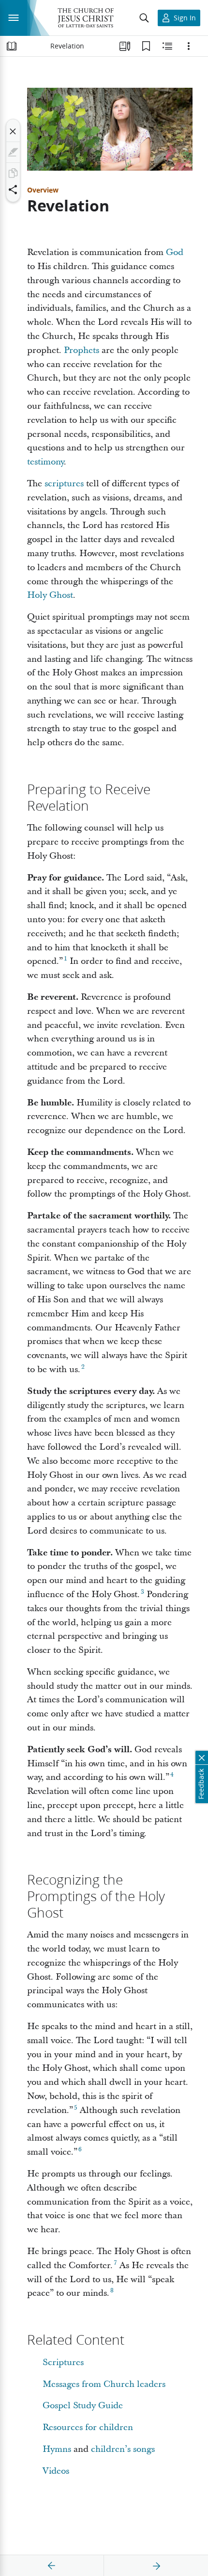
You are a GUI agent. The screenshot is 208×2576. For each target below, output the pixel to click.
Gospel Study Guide (83, 2406)
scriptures (64, 484)
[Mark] (13, 152)
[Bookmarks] (146, 46)
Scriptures (63, 2362)
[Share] (13, 190)
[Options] (189, 46)
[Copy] (13, 173)
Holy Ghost (50, 595)
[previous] (52, 2566)
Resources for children (88, 2427)
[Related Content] (167, 46)
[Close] (13, 131)
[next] (156, 2566)
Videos (56, 2471)
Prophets (82, 350)
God (175, 252)
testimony (45, 462)
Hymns (57, 2449)
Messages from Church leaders (104, 2384)
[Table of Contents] (12, 46)
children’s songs (123, 2449)
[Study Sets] (125, 46)
